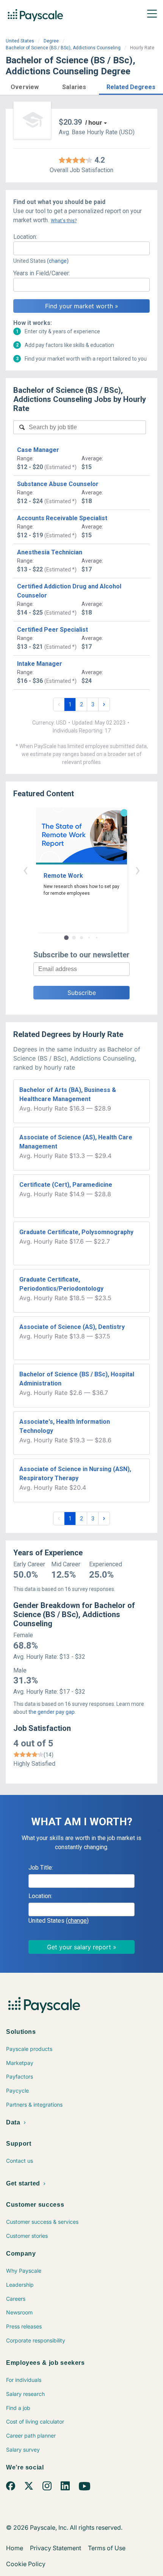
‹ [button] (25, 870)
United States (20, 41)
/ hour (94, 123)
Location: (25, 237)
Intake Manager (40, 664)
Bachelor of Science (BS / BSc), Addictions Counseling (63, 48)
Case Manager (38, 450)
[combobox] (81, 248)
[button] (25, 86)
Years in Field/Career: (42, 273)
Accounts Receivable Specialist (62, 518)
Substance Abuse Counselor (58, 484)
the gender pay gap (52, 1712)
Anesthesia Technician (50, 552)
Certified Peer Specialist (53, 630)
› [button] (138, 870)
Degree (51, 41)
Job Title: (41, 1868)
